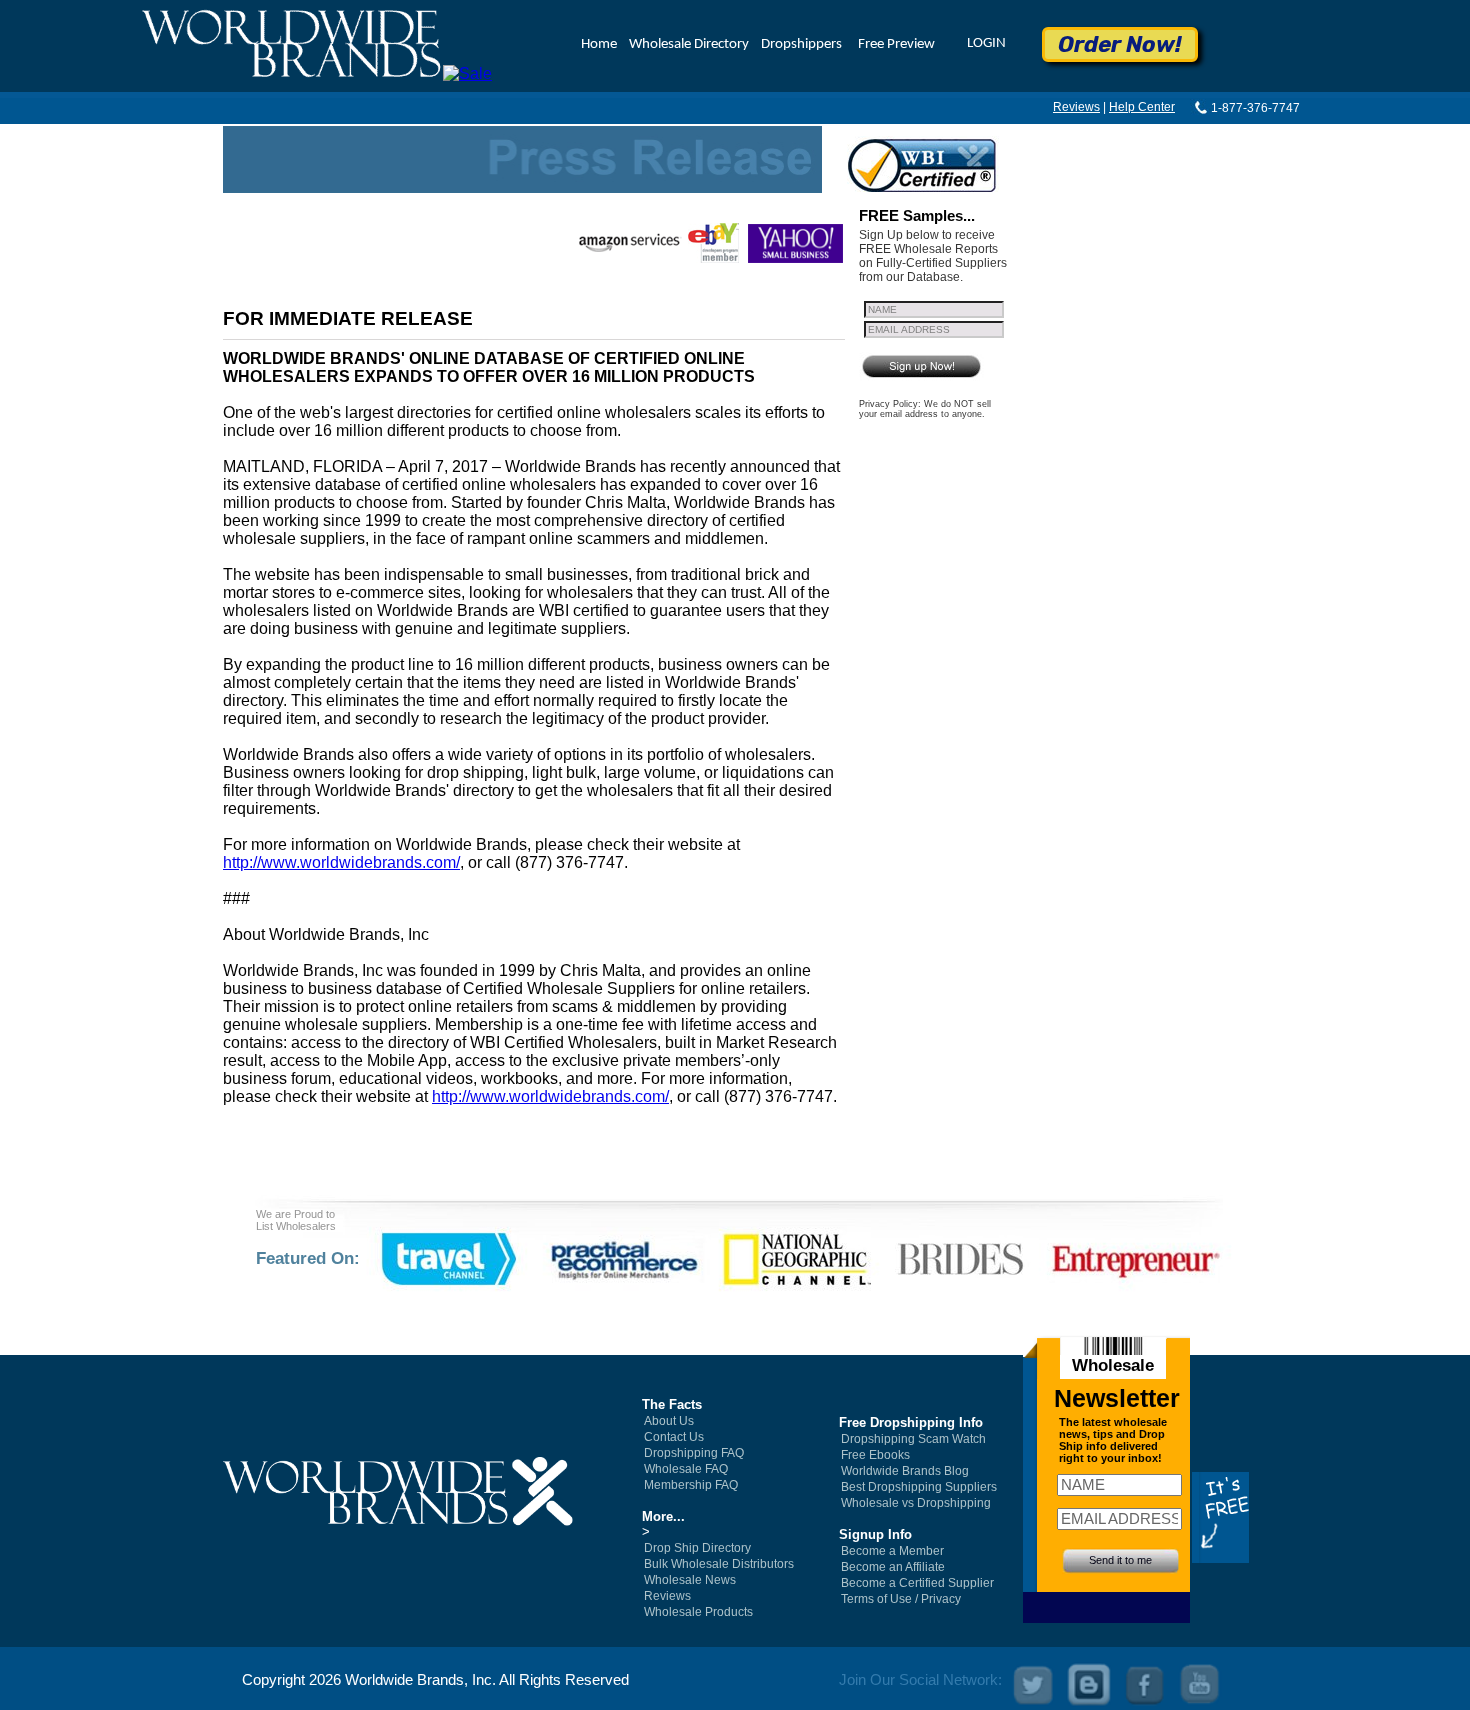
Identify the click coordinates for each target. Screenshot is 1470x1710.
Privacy (941, 1599)
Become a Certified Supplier (917, 1583)
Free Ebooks (875, 1455)
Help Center (1142, 107)
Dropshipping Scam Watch (913, 1439)
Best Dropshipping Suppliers (919, 1487)
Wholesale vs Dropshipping (916, 1503)
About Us (669, 1421)
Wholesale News (690, 1580)
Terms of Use (876, 1599)
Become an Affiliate (893, 1567)
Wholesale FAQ (686, 1469)
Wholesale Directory (689, 44)
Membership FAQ (691, 1485)
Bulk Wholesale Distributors (719, 1564)
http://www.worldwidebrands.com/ (341, 862)
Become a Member (892, 1551)
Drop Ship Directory (697, 1548)
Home (599, 44)
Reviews (1076, 107)
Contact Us (674, 1437)
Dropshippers (801, 44)
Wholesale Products (698, 1612)
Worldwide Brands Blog (905, 1471)
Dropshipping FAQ (694, 1453)
